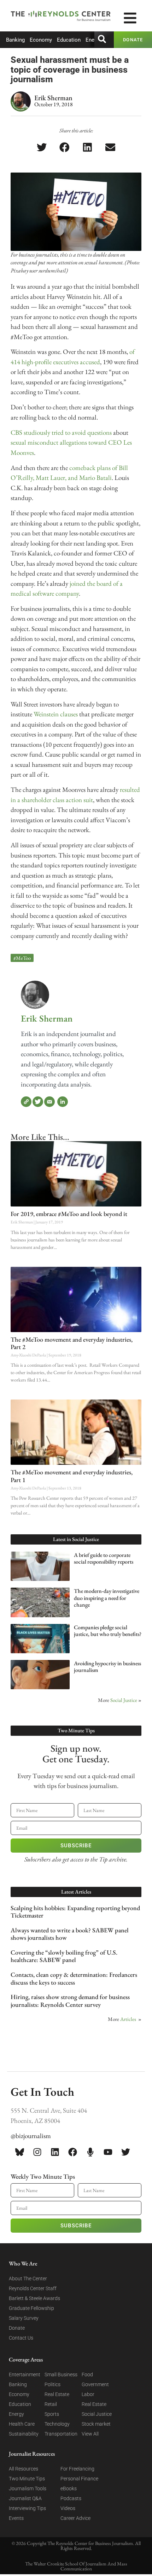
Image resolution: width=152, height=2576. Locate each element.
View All (90, 2434)
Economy (41, 40)
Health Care (22, 2424)
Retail (51, 2404)
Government (95, 2384)
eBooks (69, 2488)
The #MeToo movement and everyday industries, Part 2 (72, 1343)
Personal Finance (79, 2479)
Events (16, 2518)
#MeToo (22, 958)
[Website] (26, 1102)
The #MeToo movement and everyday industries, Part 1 (72, 1476)
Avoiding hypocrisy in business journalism (107, 1667)
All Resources (24, 2469)
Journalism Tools (28, 2488)
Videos (68, 2508)
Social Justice (124, 1700)
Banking (15, 40)
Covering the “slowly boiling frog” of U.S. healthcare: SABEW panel (64, 1956)
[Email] (49, 1102)
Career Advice (75, 2518)
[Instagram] (37, 2152)
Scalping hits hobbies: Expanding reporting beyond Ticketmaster (75, 1912)
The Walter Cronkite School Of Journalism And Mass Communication (76, 2566)
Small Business (61, 2375)
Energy (93, 40)
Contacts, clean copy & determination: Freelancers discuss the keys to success (74, 1978)
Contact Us (21, 2338)
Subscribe (76, 1846)
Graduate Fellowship (31, 2308)
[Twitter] (38, 1102)
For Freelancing (77, 2469)
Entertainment (25, 2375)
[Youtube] (108, 2152)
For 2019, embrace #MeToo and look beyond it (69, 1214)
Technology (57, 2424)
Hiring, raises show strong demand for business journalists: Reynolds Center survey (70, 2001)
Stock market (96, 2424)
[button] (42, 147)
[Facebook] (72, 2152)
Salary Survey (24, 2318)
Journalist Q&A (25, 2498)
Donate (17, 2328)
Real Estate (57, 2394)
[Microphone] (90, 2152)
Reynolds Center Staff (33, 2288)
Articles (128, 2019)
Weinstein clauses (56, 714)
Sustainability (24, 2434)
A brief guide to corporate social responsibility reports (104, 1558)
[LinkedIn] (63, 1102)
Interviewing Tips (27, 2508)
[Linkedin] (55, 2152)
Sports (52, 2414)
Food (87, 2375)
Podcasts (71, 2498)
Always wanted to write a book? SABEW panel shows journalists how (70, 1934)
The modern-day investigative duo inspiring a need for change (107, 1598)
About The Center (28, 2279)
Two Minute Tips (27, 2479)
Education (69, 40)
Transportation (61, 2434)
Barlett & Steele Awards (34, 2298)
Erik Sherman (47, 1018)
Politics (52, 2384)
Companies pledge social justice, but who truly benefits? (108, 1631)
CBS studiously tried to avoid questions (61, 432)
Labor (88, 2394)
